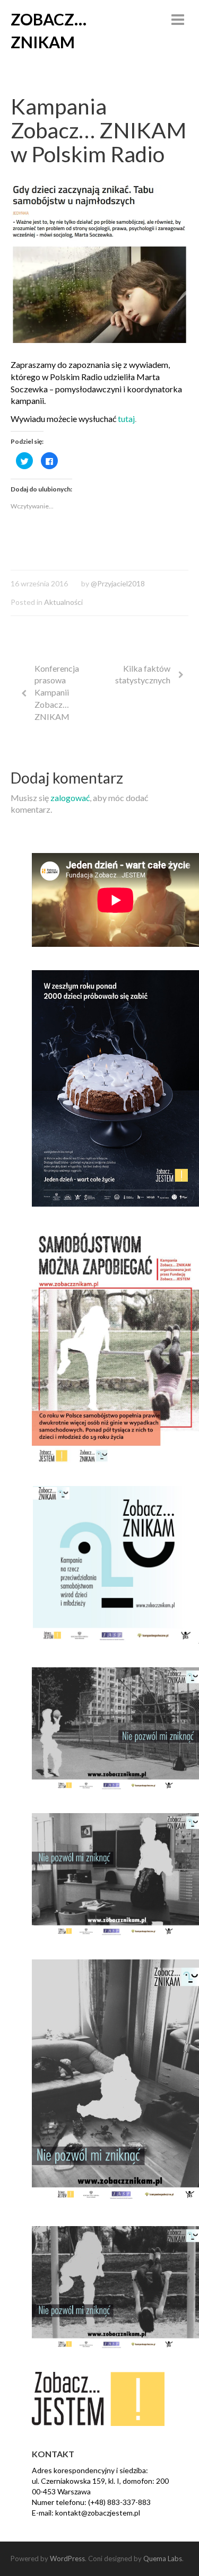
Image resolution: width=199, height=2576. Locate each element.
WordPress (67, 2559)
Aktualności (63, 602)
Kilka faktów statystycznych (143, 674)
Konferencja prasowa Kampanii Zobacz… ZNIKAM (57, 692)
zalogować (70, 798)
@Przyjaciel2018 (118, 583)
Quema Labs (163, 2559)
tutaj (126, 419)
